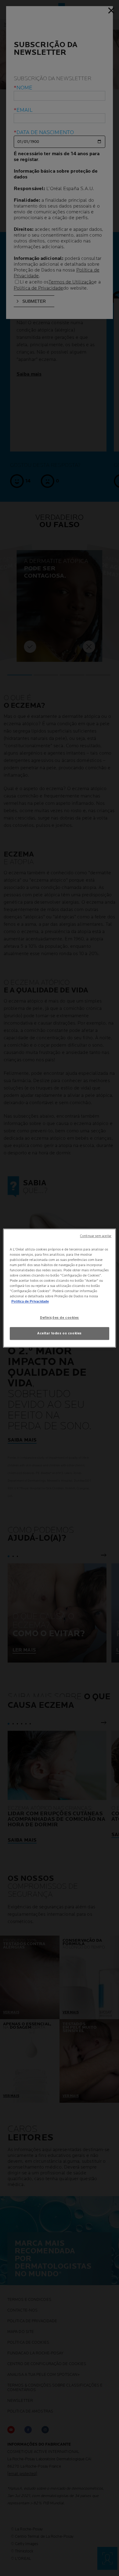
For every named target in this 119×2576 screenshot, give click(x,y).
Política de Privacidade (30, 1301)
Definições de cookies (60, 1318)
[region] (60, 1288)
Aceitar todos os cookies (60, 1333)
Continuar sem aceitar (96, 1236)
